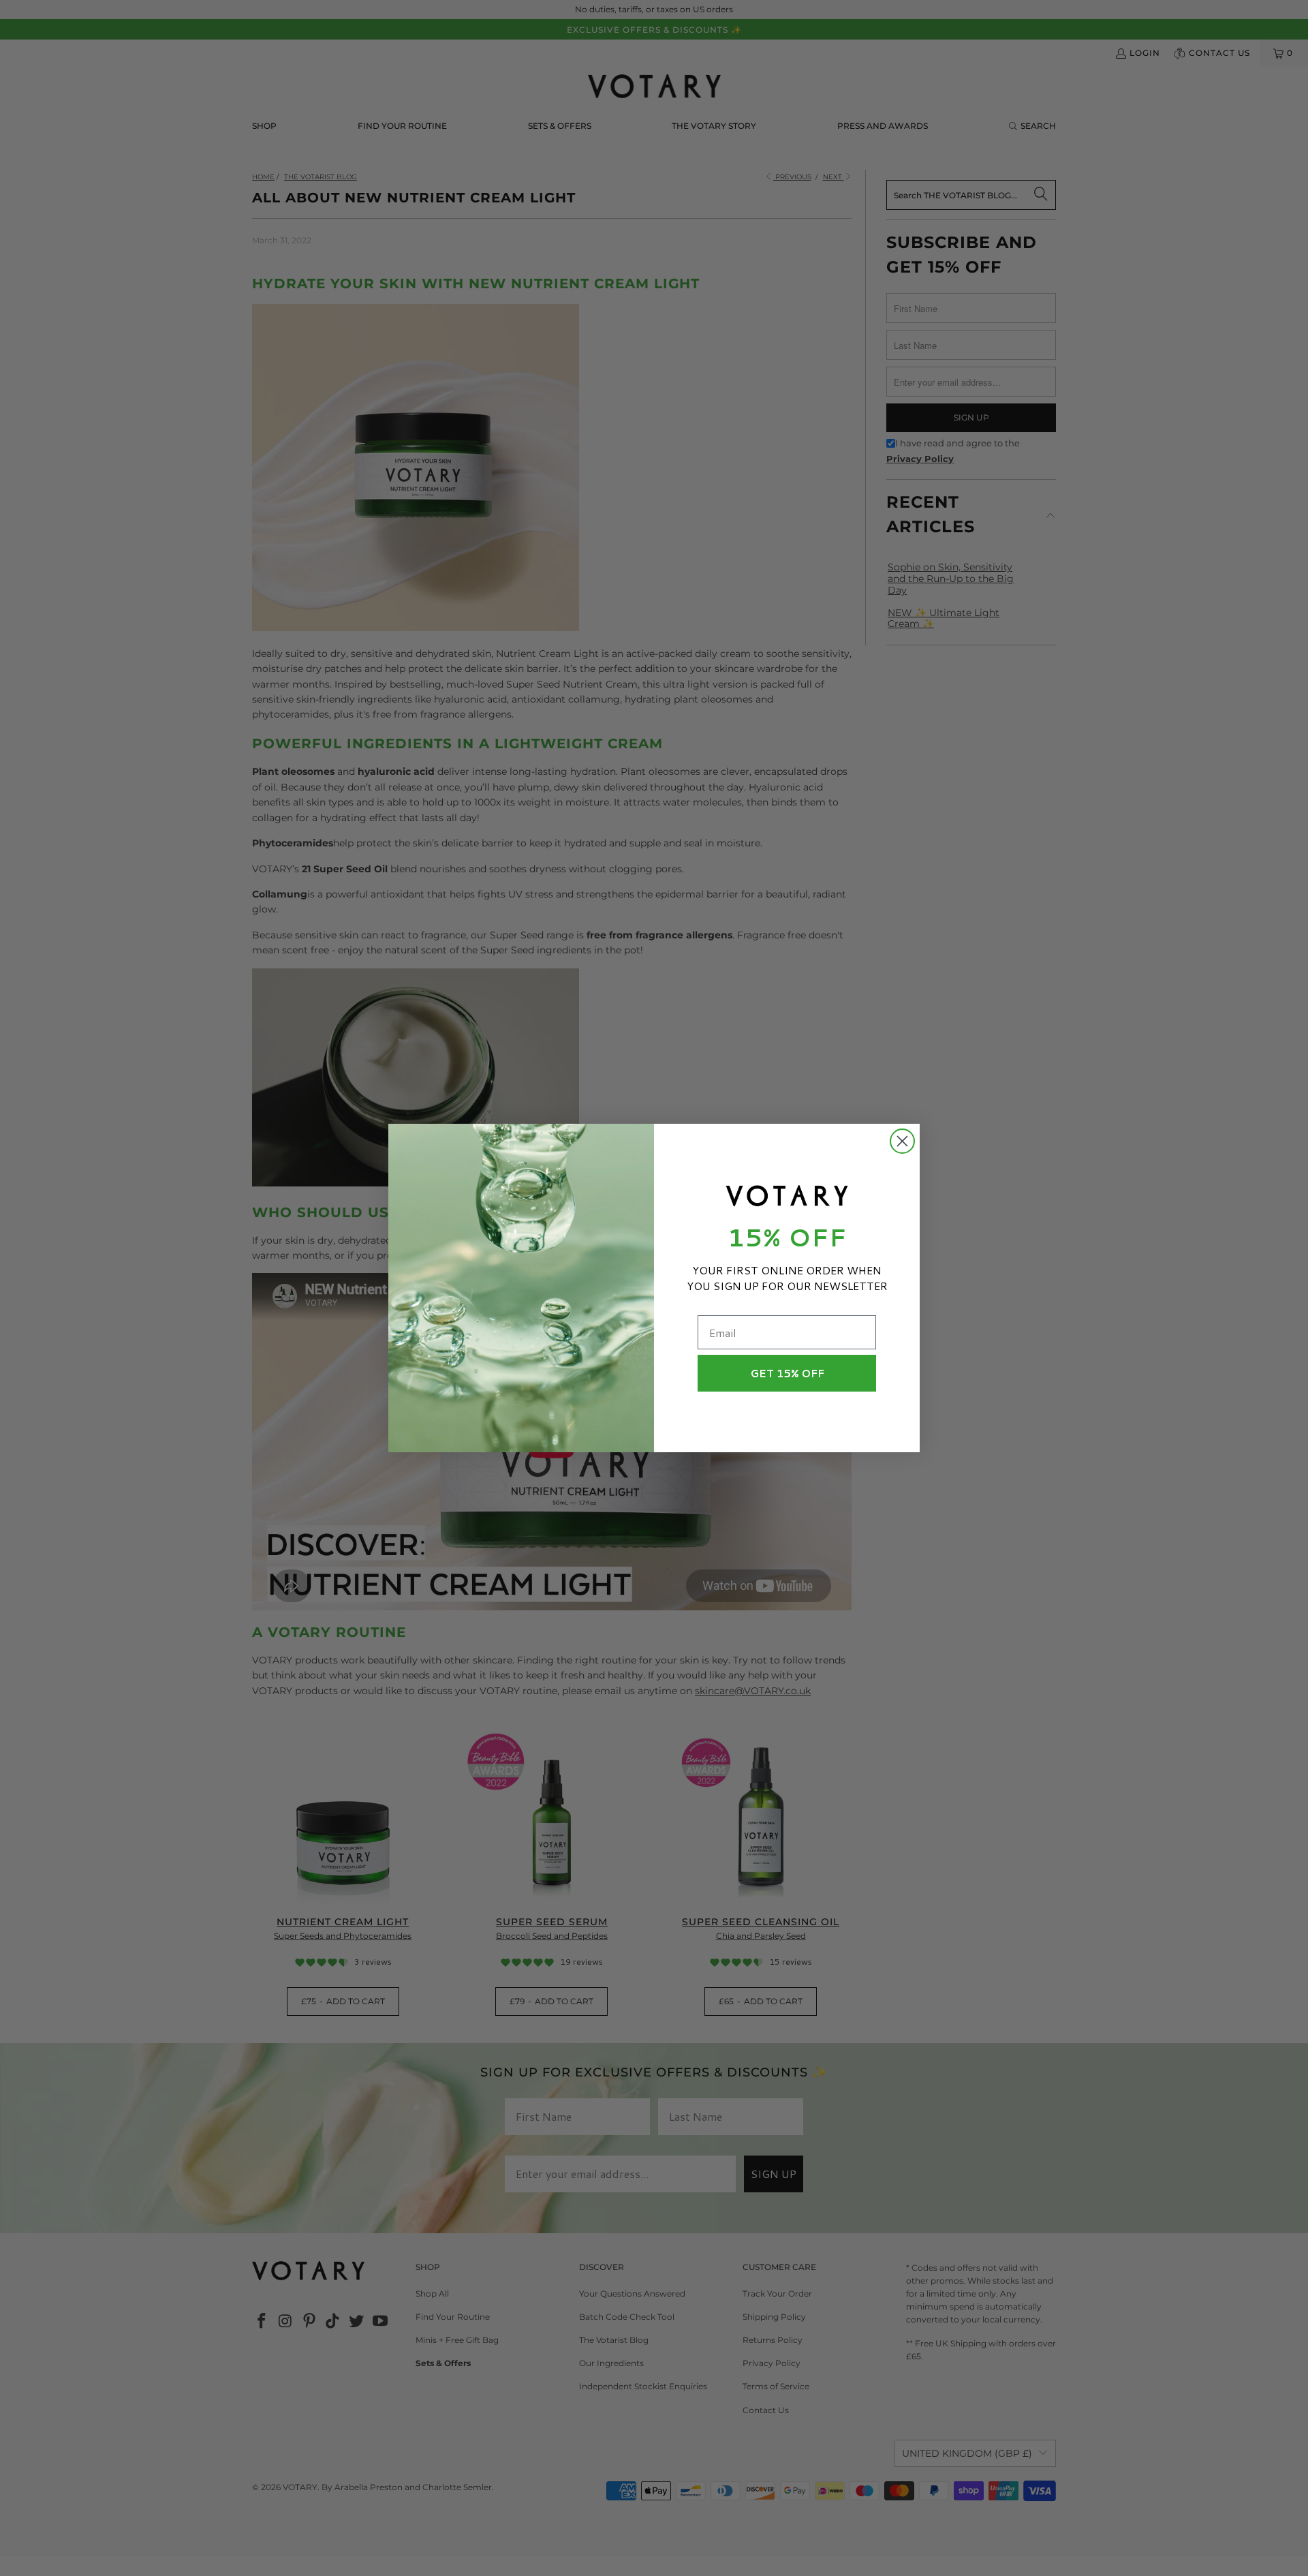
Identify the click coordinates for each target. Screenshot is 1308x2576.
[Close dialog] (902, 1141)
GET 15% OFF (787, 1374)
